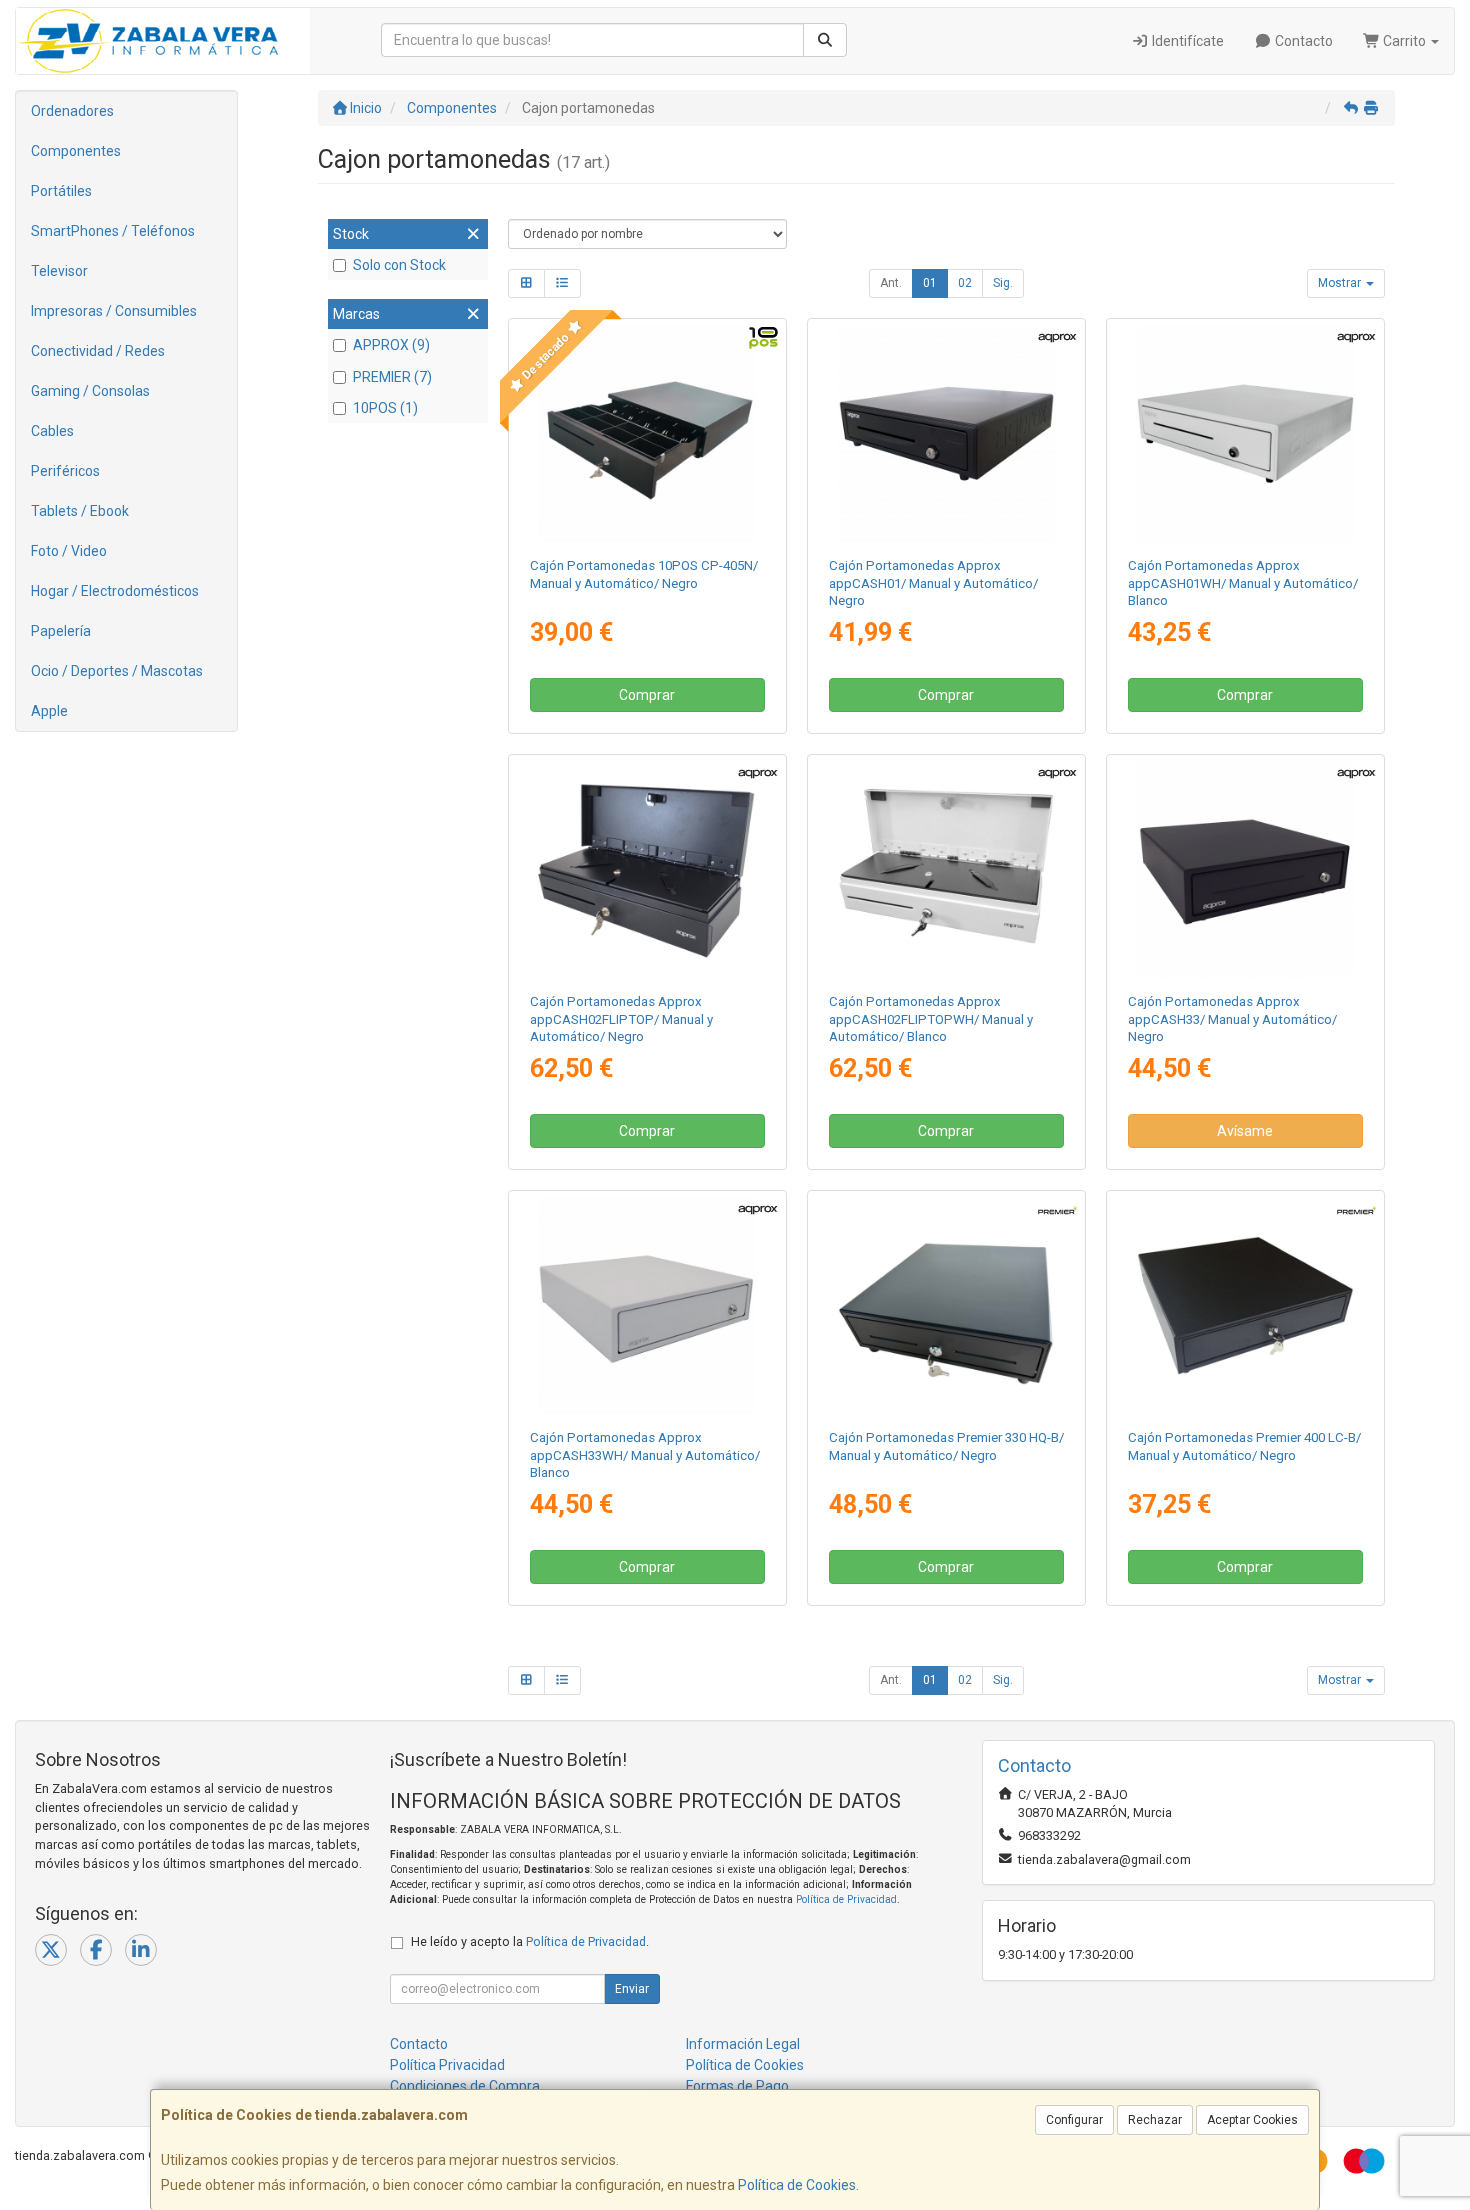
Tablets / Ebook (80, 511)
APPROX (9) (391, 345)
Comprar (647, 695)
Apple (49, 711)
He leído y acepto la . (530, 1941)
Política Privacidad (447, 2065)
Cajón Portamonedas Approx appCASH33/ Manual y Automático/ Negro (1232, 1019)
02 (965, 283)
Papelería (61, 631)
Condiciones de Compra (465, 2086)
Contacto (1302, 41)
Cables (52, 431)
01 (930, 283)
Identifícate (1186, 41)
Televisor (59, 271)
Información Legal (743, 2044)
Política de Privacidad (846, 1899)
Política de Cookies (797, 2185)
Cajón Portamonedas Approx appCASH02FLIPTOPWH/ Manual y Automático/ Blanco (931, 1019)
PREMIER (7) (392, 377)
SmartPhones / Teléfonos (113, 231)
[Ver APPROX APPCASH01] (947, 434)
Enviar (632, 1989)
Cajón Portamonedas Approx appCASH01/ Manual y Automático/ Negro (933, 583)
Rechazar (1155, 2120)
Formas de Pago (737, 2086)
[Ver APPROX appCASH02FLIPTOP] (647, 870)
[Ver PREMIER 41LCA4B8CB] (1246, 1306)
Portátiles (61, 191)
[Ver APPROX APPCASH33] (1246, 870)
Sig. (1003, 283)
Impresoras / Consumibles (114, 311)
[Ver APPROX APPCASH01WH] (1246, 434)
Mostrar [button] (1341, 283)
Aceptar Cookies (1252, 2120)
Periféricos (65, 471)
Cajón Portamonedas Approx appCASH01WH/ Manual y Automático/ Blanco (1243, 583)
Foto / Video (69, 551)
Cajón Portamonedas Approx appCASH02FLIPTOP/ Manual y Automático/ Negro (621, 1019)
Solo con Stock (399, 265)
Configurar (1074, 2120)
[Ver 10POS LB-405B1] (647, 434)
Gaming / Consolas (90, 391)
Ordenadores (72, 111)
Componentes (76, 151)
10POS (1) (385, 408)
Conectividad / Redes (98, 351)
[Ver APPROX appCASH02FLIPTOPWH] (947, 870)
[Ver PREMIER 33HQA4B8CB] (947, 1306)
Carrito (1404, 41)
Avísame (1245, 1131)
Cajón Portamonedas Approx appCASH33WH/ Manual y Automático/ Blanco (645, 1455)
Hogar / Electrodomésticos (115, 591)
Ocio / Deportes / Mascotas (117, 671)
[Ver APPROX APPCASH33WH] (647, 1306)
